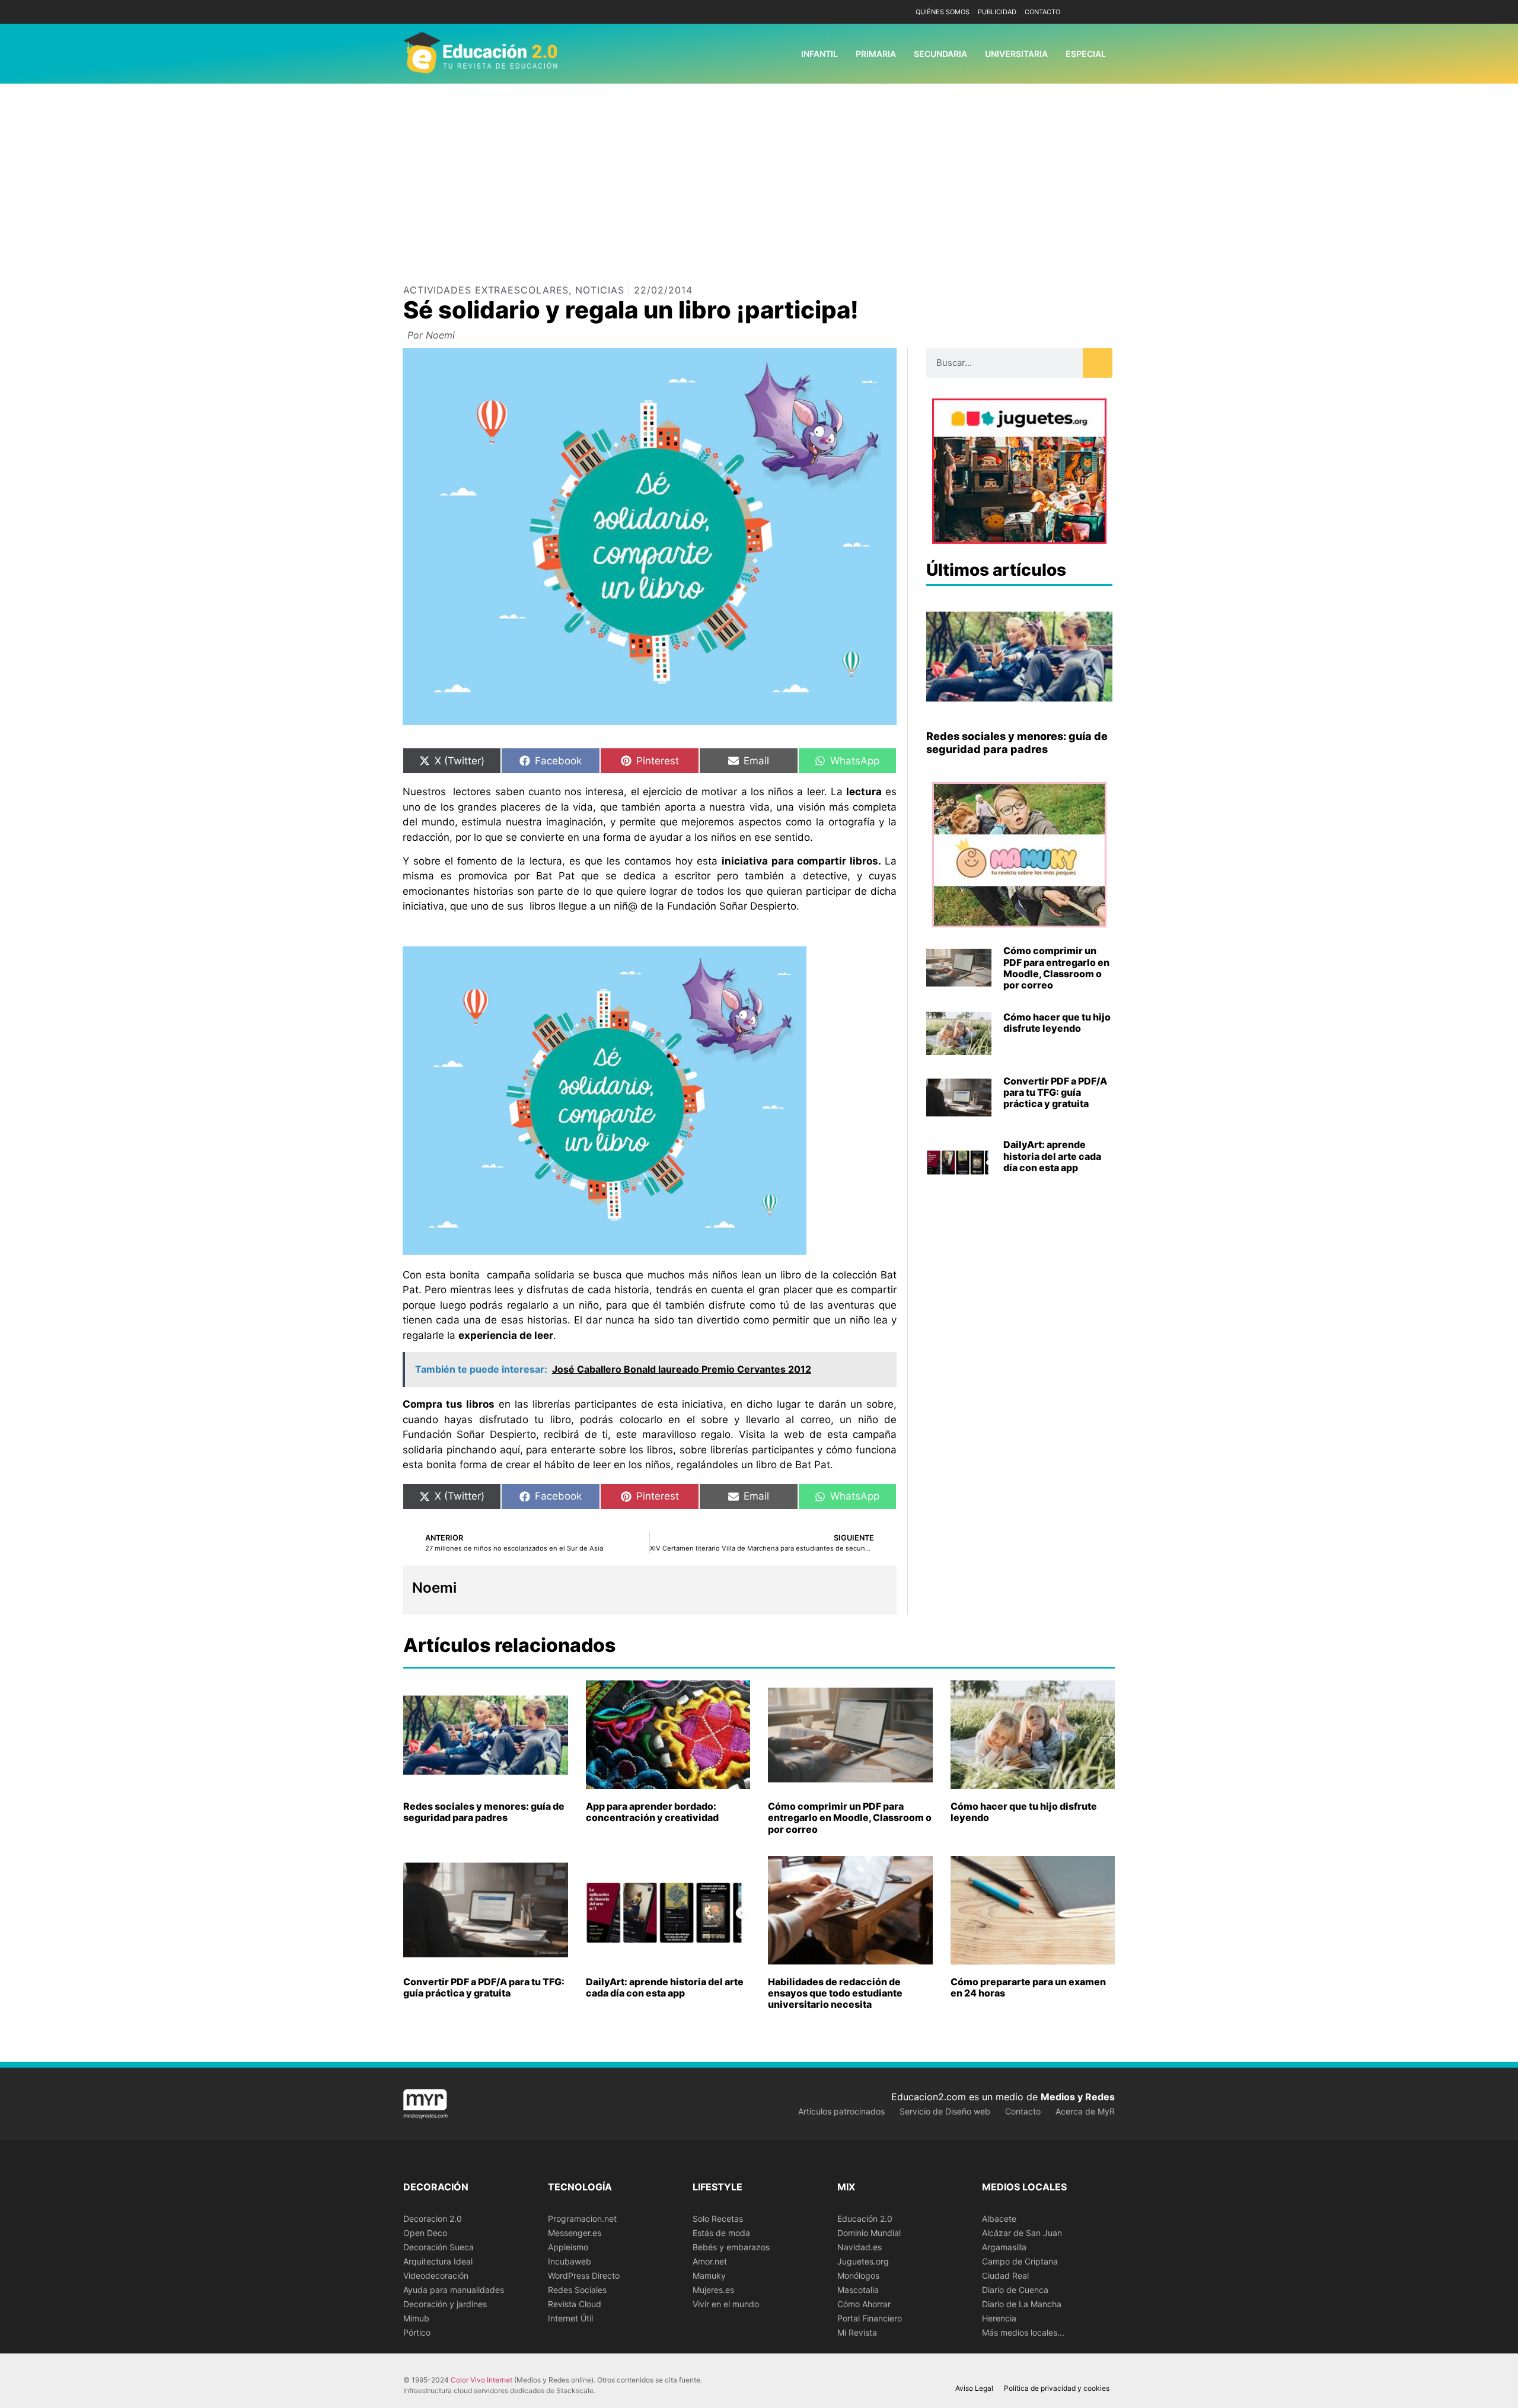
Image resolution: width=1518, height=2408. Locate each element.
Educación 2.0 (865, 2219)
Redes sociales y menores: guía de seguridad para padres (1017, 743)
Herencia (999, 2318)
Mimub (416, 2318)
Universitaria (1016, 54)
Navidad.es (860, 2247)
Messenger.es (575, 2233)
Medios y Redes (1078, 2097)
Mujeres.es (713, 2290)
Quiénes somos (943, 12)
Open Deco (425, 2233)
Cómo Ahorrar (864, 2304)
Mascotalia (858, 2290)
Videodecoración (436, 2275)
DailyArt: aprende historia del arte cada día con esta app (1052, 1156)
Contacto (1042, 12)
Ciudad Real (1005, 2275)
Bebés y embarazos (731, 2247)
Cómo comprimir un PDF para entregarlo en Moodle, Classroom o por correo (1056, 968)
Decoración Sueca (439, 2247)
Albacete (999, 2219)
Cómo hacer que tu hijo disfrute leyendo (1057, 1023)
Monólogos (858, 2275)
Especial (1086, 54)
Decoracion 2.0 (433, 2219)
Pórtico (417, 2332)
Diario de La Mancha (1022, 2304)
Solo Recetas (718, 2219)
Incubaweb (570, 2261)
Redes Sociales (577, 2290)
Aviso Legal (974, 2388)
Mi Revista (857, 2332)
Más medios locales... (1023, 2332)
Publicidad (997, 12)
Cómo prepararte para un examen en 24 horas (1028, 1987)
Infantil (819, 54)
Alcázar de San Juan (1022, 2233)
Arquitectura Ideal (438, 2261)
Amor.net (710, 2261)
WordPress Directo (584, 2275)
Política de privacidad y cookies (1057, 2388)
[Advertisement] (759, 173)
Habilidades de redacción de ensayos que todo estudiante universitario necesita (835, 1993)
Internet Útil (570, 2318)
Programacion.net (582, 2219)
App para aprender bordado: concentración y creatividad (652, 1812)
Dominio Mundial (869, 2233)
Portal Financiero (870, 2318)
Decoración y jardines (445, 2304)
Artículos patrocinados (841, 2111)
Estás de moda (721, 2233)
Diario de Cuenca (1015, 2290)
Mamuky (709, 2275)
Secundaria (940, 54)
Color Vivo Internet (481, 2380)
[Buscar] (1098, 363)
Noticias (599, 290)
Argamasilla (1004, 2247)
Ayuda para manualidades (454, 2290)
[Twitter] (1104, 12)
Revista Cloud (575, 2304)
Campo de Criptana (1020, 2261)
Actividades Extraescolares (486, 290)
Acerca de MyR (1085, 2111)
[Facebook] (1087, 12)
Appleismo (568, 2247)
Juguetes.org (863, 2261)
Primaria (876, 54)
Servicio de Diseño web (945, 2111)
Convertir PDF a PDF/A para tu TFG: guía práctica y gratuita (1055, 1092)
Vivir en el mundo (726, 2304)
